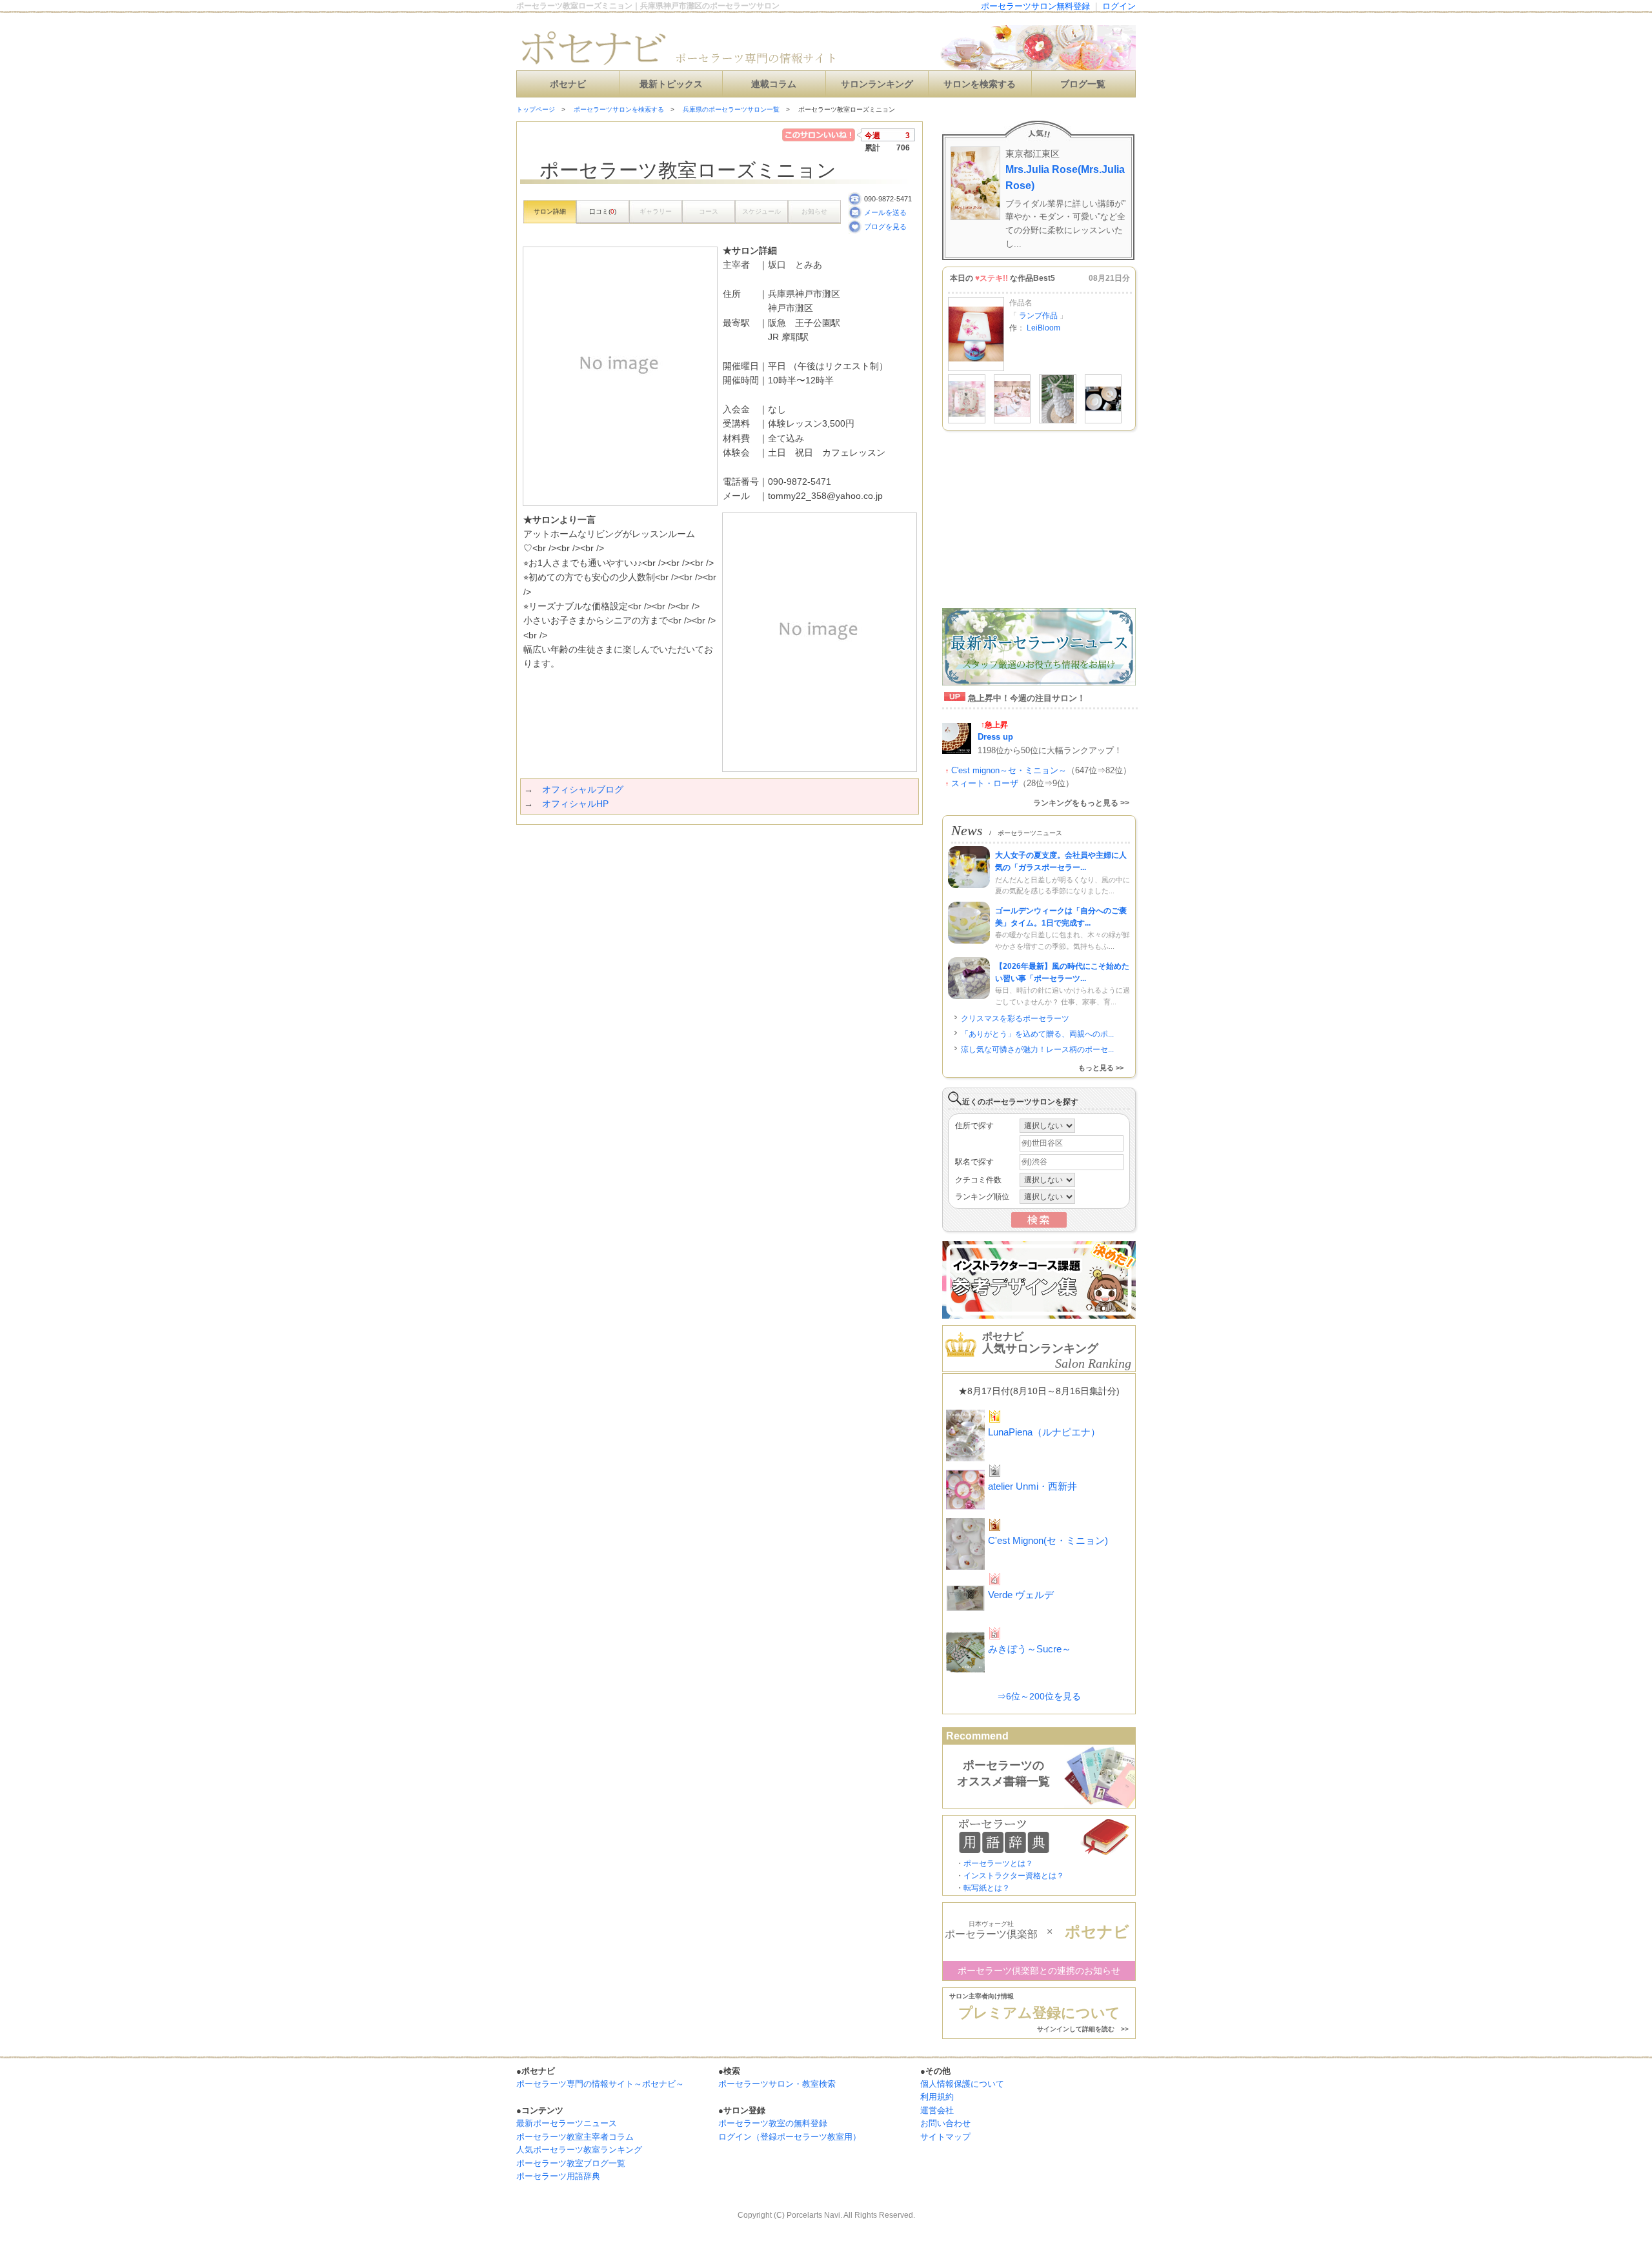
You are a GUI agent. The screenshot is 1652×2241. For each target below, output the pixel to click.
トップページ (536, 109)
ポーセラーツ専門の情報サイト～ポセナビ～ (600, 2084)
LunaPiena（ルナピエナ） (1044, 1432)
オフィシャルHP (575, 804)
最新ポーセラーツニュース (567, 2123)
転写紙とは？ (987, 1888)
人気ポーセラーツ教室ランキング (579, 2150)
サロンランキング (877, 84)
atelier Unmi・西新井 (1032, 1486)
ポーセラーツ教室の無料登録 (773, 2123)
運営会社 (937, 2110)
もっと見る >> (1101, 1068)
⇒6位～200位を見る (1039, 1696)
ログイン (1119, 6)
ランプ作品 (1038, 316)
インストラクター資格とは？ (1014, 1876)
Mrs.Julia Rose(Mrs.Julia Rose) (1065, 177)
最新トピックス (671, 84)
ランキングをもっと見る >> (1081, 803)
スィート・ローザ (985, 783)
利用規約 (937, 2097)
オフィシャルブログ (583, 789)
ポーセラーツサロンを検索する (619, 109)
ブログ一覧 (1083, 84)
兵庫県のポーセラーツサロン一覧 (731, 109)
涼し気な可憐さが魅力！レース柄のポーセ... (1037, 1050)
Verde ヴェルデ (1021, 1595)
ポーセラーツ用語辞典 (558, 2176)
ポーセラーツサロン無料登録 (1035, 6)
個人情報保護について (962, 2084)
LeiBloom (1043, 328)
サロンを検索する (980, 84)
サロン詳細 (550, 211)
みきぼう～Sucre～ (1030, 1649)
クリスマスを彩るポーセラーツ (1015, 1019)
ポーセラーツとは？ (998, 1863)
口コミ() (603, 211)
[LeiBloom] (976, 369)
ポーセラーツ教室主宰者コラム (575, 2137)
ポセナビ (568, 84)
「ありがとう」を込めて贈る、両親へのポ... (1037, 1034)
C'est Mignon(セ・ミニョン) (1048, 1540)
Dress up (995, 737)
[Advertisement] (667, 851)
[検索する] (1039, 1225)
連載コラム (774, 84)
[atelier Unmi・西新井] (967, 421)
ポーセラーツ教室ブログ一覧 (571, 2163)
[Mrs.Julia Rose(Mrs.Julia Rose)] (1058, 421)
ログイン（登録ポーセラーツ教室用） (790, 2137)
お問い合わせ (945, 2123)
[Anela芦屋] (1103, 421)
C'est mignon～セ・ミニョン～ (1009, 770)
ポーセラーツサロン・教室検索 (777, 2084)
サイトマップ (945, 2137)
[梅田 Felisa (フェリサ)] (1012, 421)
